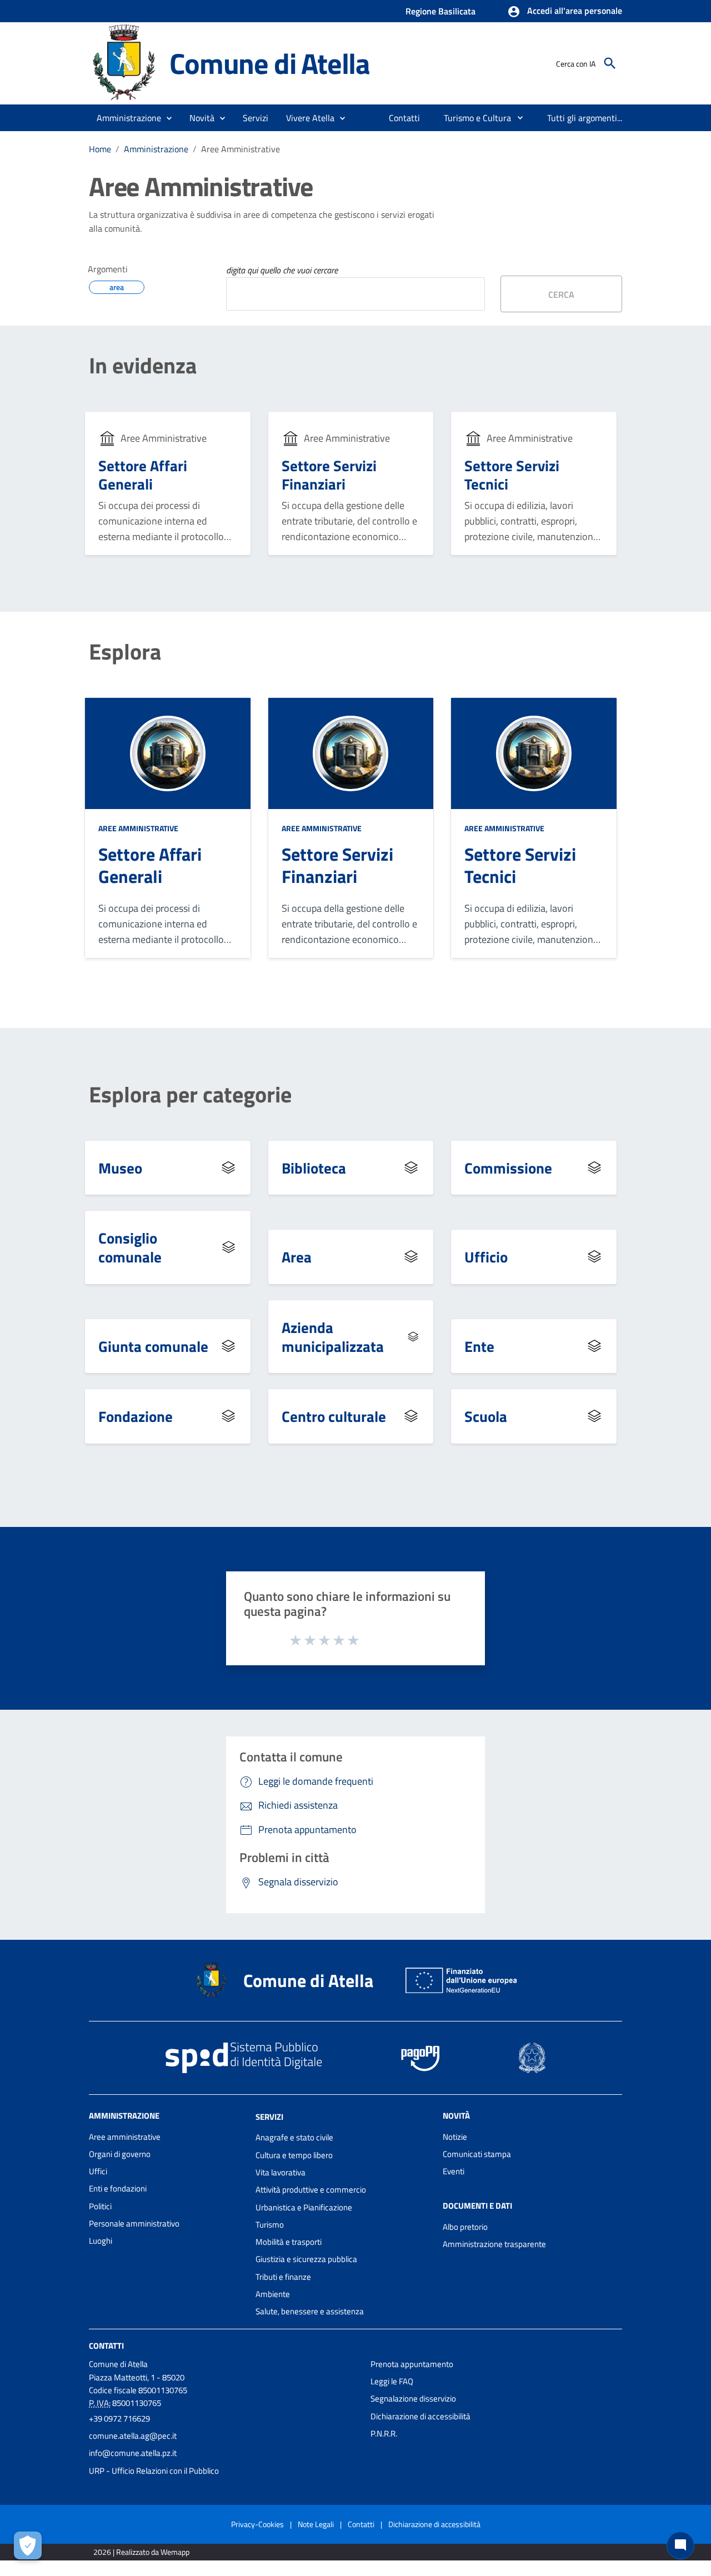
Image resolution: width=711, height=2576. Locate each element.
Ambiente (273, 2294)
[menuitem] (405, 118)
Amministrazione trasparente (494, 2244)
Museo (120, 1168)
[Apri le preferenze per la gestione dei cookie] (28, 2545)
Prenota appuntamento (412, 2364)
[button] (565, 12)
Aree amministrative (125, 2137)
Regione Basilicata (440, 11)
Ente (479, 1346)
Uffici (98, 2171)
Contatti (106, 2345)
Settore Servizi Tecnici (512, 475)
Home (100, 149)
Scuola (486, 1416)
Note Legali (316, 2524)
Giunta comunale (153, 1346)
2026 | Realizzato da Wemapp (141, 2552)
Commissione (508, 1168)
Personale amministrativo (134, 2223)
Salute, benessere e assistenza (310, 2311)
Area (297, 1257)
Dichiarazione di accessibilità (420, 2416)
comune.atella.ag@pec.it (133, 2436)
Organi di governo (120, 2154)
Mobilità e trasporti (289, 2242)
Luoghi (101, 2241)
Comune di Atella (270, 63)
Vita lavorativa (281, 2172)
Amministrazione (156, 149)
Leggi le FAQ (392, 2381)
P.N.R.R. (384, 2433)
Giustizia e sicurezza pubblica (306, 2259)
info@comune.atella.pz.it (133, 2453)
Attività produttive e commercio (311, 2190)
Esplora (125, 652)
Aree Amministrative (138, 828)
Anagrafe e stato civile (294, 2137)
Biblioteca (314, 1168)
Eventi (454, 2171)
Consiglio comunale (130, 1247)
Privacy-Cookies (257, 2524)
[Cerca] (610, 63)
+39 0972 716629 (119, 2418)
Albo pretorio (465, 2227)
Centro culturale (334, 1416)
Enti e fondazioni (118, 2188)
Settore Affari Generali (143, 475)
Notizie (455, 2137)
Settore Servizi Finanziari (329, 475)
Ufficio (486, 1257)
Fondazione (136, 1416)
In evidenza (143, 366)
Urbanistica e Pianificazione (304, 2207)
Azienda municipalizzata (333, 1337)
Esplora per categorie (190, 1095)
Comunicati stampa (477, 2154)
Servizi (269, 2116)
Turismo (270, 2225)
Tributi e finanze (283, 2277)
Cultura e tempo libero (294, 2155)
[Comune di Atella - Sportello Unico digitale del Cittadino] (124, 63)
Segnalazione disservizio (413, 2398)
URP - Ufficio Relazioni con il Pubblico (154, 2471)
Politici (100, 2206)
